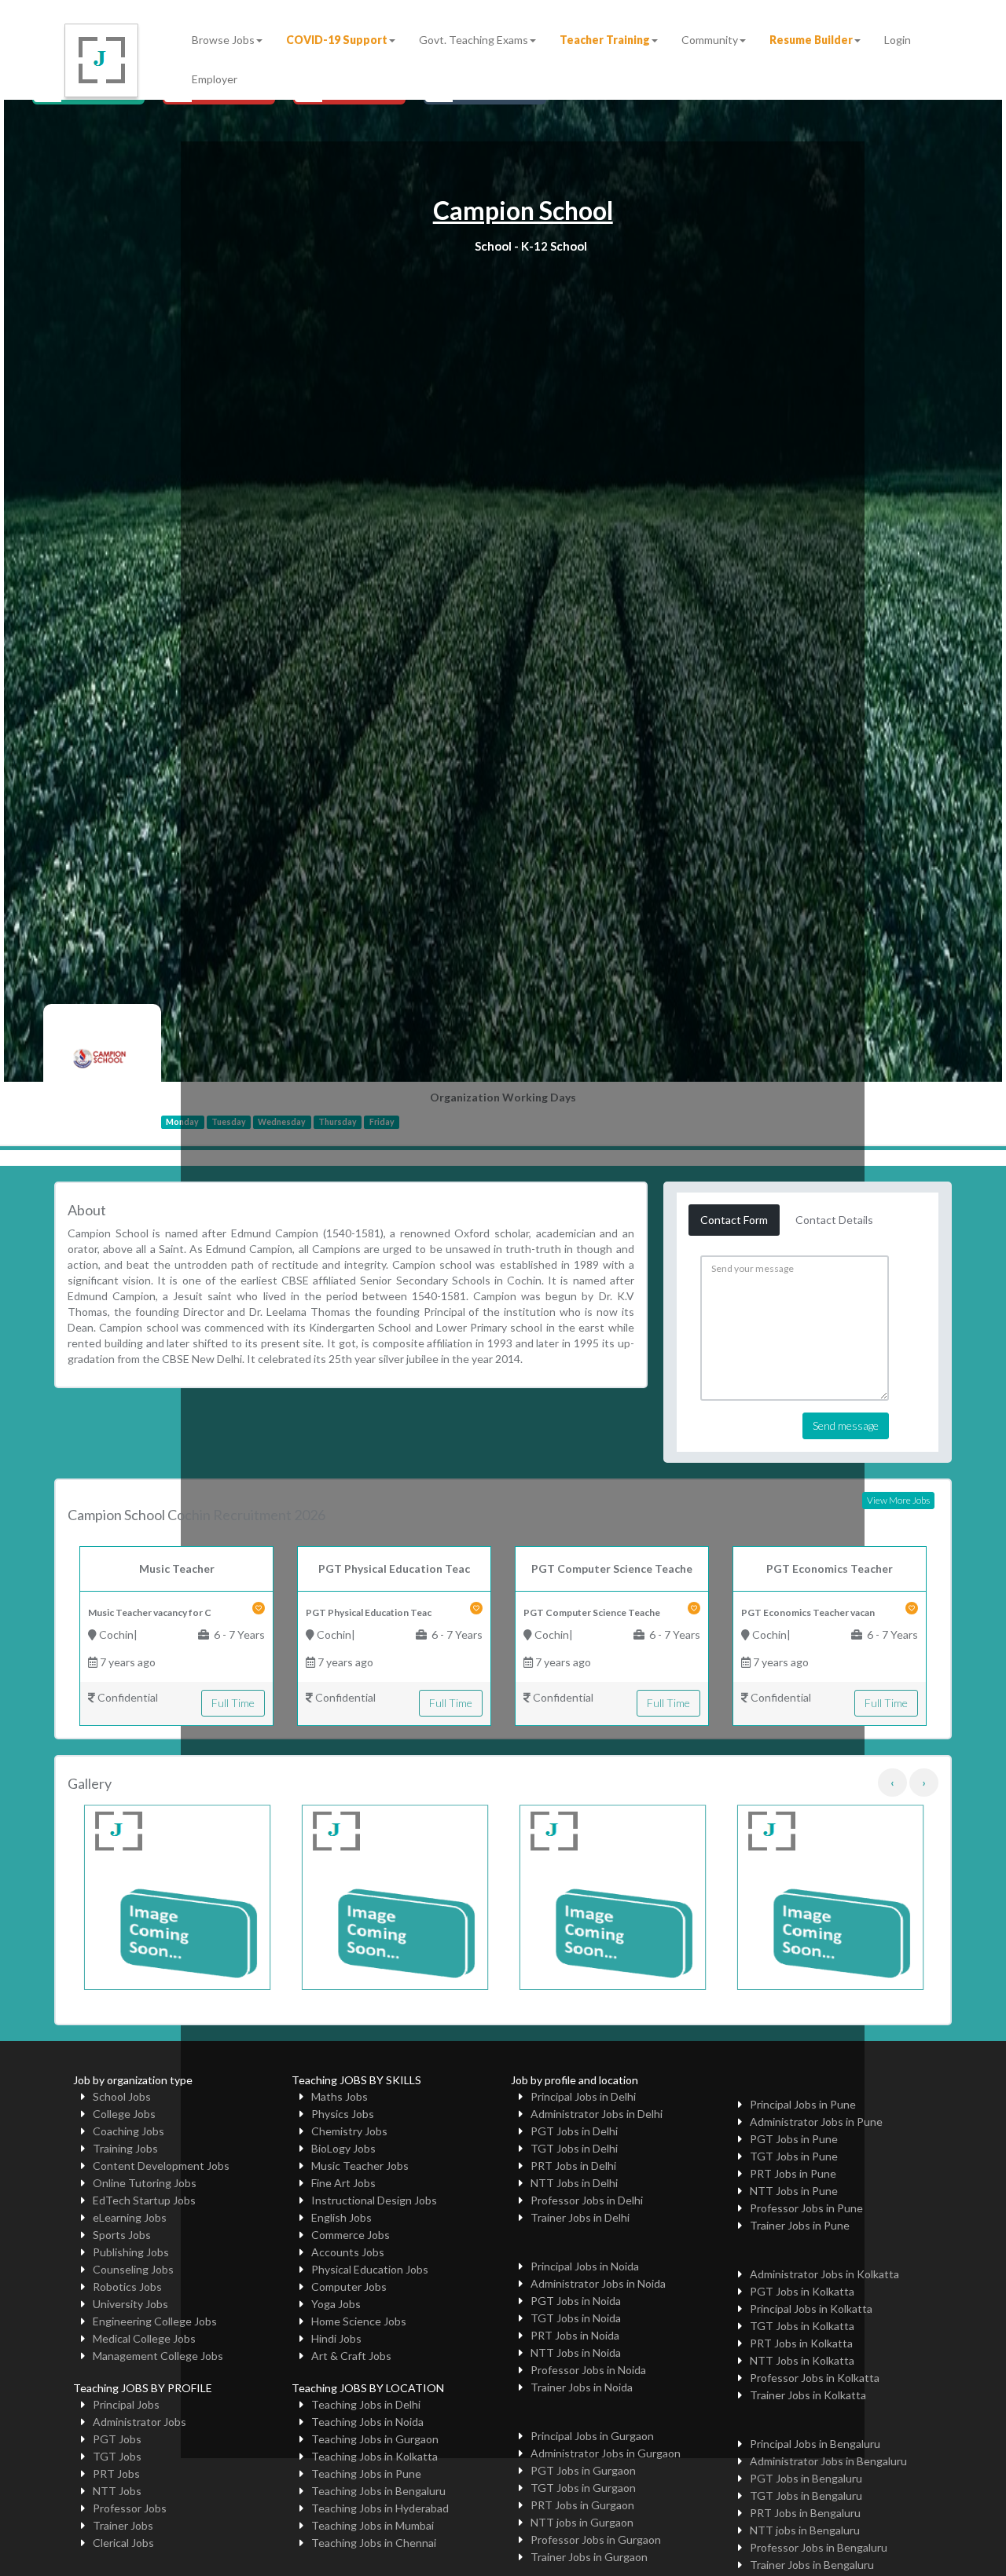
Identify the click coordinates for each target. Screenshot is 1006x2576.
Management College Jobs (158, 2356)
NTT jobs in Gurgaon (582, 2522)
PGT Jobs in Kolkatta (802, 2291)
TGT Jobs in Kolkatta (802, 2326)
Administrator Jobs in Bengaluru (828, 2461)
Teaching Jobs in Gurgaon (375, 2439)
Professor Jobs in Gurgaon (596, 2539)
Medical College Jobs (144, 2338)
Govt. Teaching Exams (474, 40)
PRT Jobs (116, 2473)
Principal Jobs (126, 2404)
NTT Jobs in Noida (576, 2352)
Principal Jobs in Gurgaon (592, 2436)
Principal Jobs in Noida (585, 2266)
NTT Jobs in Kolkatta (802, 2360)
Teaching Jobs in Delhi (366, 2404)
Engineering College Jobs (155, 2321)
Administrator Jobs (140, 2422)
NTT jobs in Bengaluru (805, 2530)
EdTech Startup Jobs (144, 2200)
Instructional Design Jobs (374, 2200)
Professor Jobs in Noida (588, 2370)
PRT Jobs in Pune (793, 2173)
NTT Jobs (117, 2491)
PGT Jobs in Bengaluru (806, 2478)
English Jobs (341, 2217)
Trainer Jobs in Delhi (580, 2217)
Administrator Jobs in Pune (816, 2122)
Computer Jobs (349, 2287)
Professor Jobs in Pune (806, 2208)
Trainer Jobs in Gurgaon (589, 2557)
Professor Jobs (130, 2508)
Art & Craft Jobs (351, 2356)
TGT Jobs (117, 2456)
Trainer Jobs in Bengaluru (812, 2565)
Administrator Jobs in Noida (598, 2283)
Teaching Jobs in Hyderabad (380, 2508)
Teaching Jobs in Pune (366, 2473)
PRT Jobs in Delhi (573, 2166)
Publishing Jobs (131, 2252)
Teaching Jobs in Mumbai (373, 2525)
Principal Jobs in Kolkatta (811, 2309)
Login (898, 40)
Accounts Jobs (348, 2252)
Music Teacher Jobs (360, 2166)
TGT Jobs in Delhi (574, 2148)
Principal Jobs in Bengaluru (815, 2444)
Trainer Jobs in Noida (582, 2387)
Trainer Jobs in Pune (800, 2225)
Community (710, 40)
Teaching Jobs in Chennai (374, 2543)
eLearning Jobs (130, 2217)
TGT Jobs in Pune (794, 2156)
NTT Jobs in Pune (794, 2191)
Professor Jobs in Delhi (587, 2200)
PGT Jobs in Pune (794, 2139)
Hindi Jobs (336, 2338)
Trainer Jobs (123, 2525)
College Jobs (124, 2114)
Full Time (233, 1703)
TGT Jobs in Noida (576, 2318)
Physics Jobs (343, 2114)
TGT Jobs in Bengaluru (806, 2495)
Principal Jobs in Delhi (583, 2096)
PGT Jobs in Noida (576, 2301)
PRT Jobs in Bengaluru (805, 2513)
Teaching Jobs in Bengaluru (378, 2491)
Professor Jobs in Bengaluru (819, 2547)
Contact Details (834, 1220)
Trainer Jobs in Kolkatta (808, 2395)
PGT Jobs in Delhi (574, 2131)
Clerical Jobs (123, 2543)
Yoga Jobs (336, 2304)
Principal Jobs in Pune (803, 2104)
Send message (846, 1425)
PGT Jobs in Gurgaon (583, 2470)
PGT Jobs (117, 2439)
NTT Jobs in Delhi (574, 2183)
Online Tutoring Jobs (145, 2183)
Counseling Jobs (133, 2269)
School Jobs (122, 2096)
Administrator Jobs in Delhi (597, 2114)
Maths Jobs (340, 2096)
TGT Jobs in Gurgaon (583, 2488)
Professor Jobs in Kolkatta (815, 2378)
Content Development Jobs (161, 2166)
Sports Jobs (122, 2235)
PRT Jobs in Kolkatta (801, 2343)
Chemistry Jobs (349, 2131)
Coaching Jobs (129, 2131)
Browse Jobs (223, 40)
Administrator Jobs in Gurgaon (606, 2453)
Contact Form (734, 1220)
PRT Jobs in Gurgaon (582, 2505)
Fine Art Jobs (343, 2183)
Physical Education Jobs (370, 2269)
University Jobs (130, 2304)
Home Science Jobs (359, 2321)
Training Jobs (125, 2148)
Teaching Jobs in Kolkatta (374, 2456)
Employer (215, 79)
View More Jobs (898, 1500)
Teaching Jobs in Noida (367, 2422)
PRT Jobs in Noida (575, 2335)
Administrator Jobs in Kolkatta (824, 2274)
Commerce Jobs (351, 2235)
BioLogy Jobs (343, 2148)
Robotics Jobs (127, 2287)
